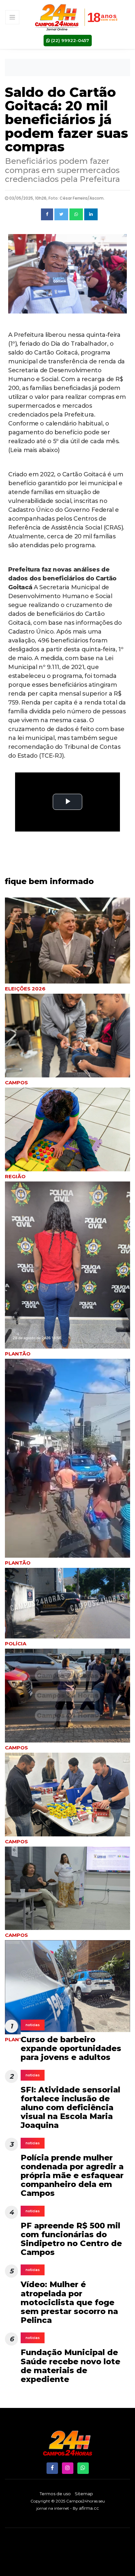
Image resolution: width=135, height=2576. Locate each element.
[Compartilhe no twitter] (61, 214)
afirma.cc (89, 2508)
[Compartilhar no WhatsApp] (76, 214)
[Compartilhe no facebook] (47, 214)
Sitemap (84, 2494)
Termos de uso (55, 2494)
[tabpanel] (67, 1135)
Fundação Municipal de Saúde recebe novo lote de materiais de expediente (70, 2366)
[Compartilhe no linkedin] (91, 214)
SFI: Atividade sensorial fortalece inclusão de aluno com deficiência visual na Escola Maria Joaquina (70, 2108)
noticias (33, 2025)
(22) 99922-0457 (69, 40)
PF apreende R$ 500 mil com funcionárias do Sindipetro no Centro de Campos (71, 2239)
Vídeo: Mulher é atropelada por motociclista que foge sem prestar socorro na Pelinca (69, 2302)
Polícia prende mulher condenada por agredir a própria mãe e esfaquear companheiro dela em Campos (72, 2176)
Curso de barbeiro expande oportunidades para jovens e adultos (71, 2048)
